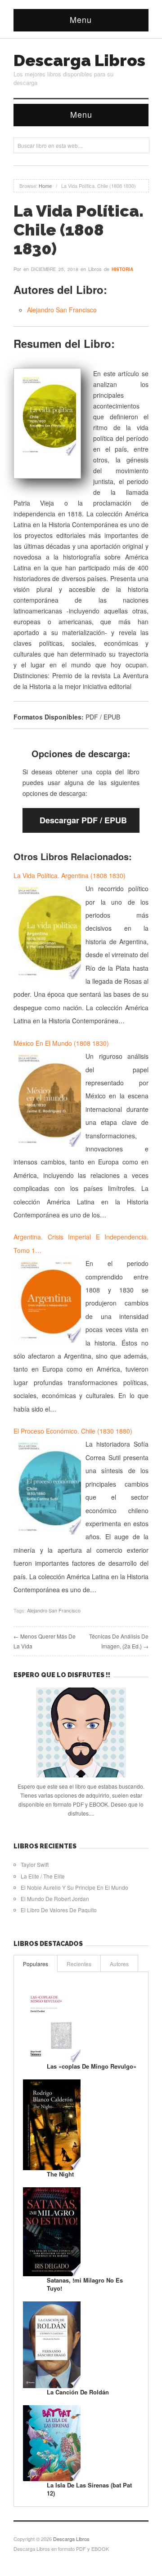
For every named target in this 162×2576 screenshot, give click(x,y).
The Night (60, 2174)
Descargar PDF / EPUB (83, 820)
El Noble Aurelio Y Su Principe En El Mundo (74, 1887)
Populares (36, 1964)
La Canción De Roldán (78, 2392)
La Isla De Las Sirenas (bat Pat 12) (89, 2489)
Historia (122, 269)
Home (45, 186)
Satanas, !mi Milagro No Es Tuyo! (85, 2284)
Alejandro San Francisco (62, 310)
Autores (119, 1964)
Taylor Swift (35, 1864)
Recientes (79, 1964)
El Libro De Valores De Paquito (59, 1910)
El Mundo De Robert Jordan (55, 1899)
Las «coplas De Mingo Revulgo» (92, 2066)
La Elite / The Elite (43, 1876)
